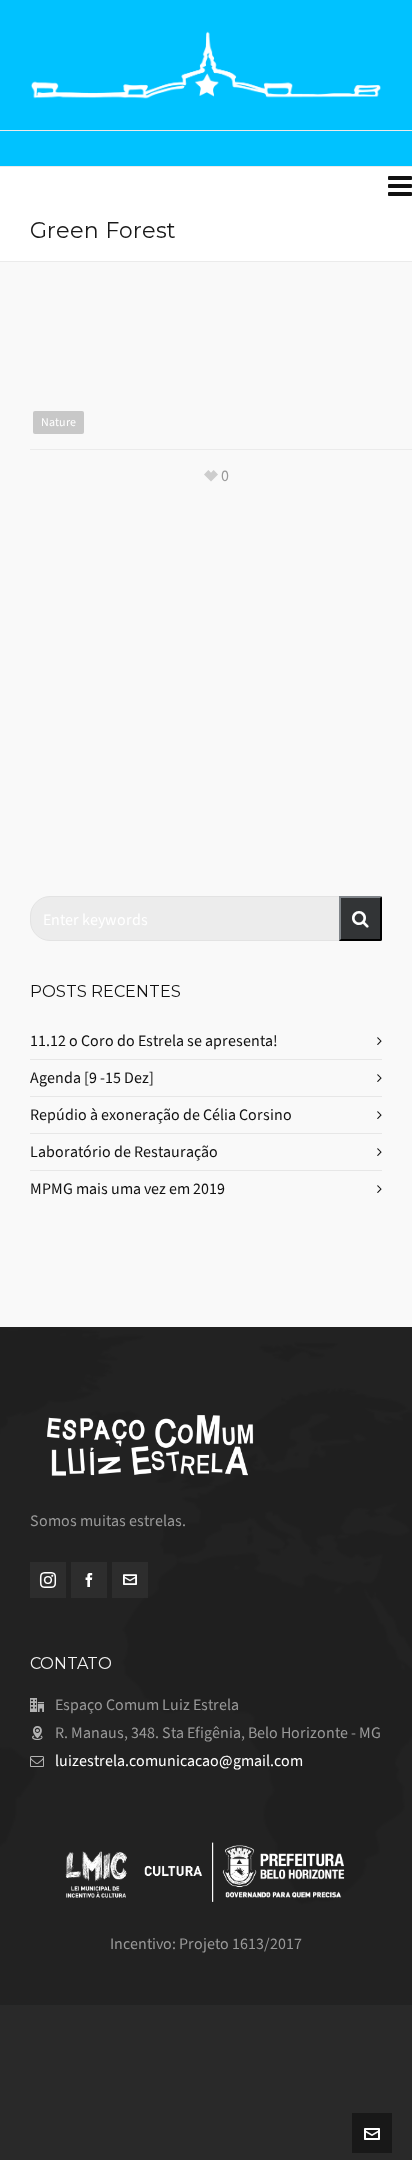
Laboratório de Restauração (124, 1151)
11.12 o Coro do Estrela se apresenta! (154, 1040)
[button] (360, 918)
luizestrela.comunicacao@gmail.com (179, 1760)
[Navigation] (400, 187)
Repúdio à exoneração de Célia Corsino (161, 1114)
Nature (58, 422)
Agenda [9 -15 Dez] (92, 1077)
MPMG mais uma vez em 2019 (127, 1188)
